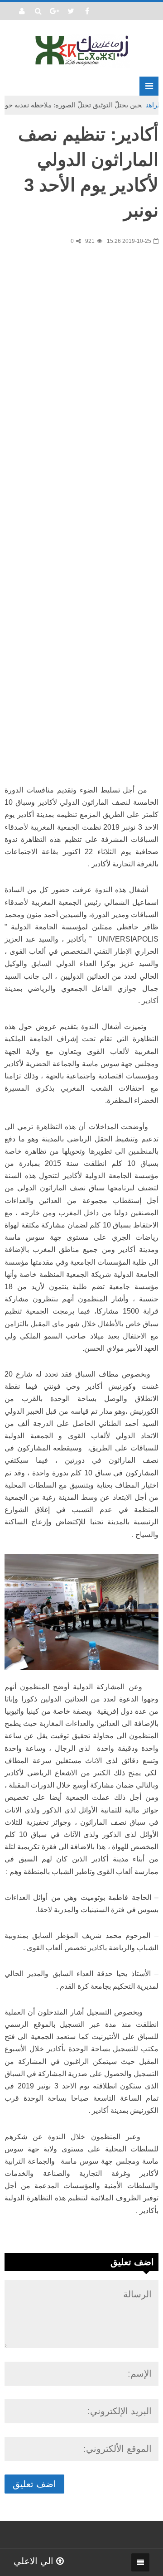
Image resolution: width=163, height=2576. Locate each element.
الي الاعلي (35, 2561)
